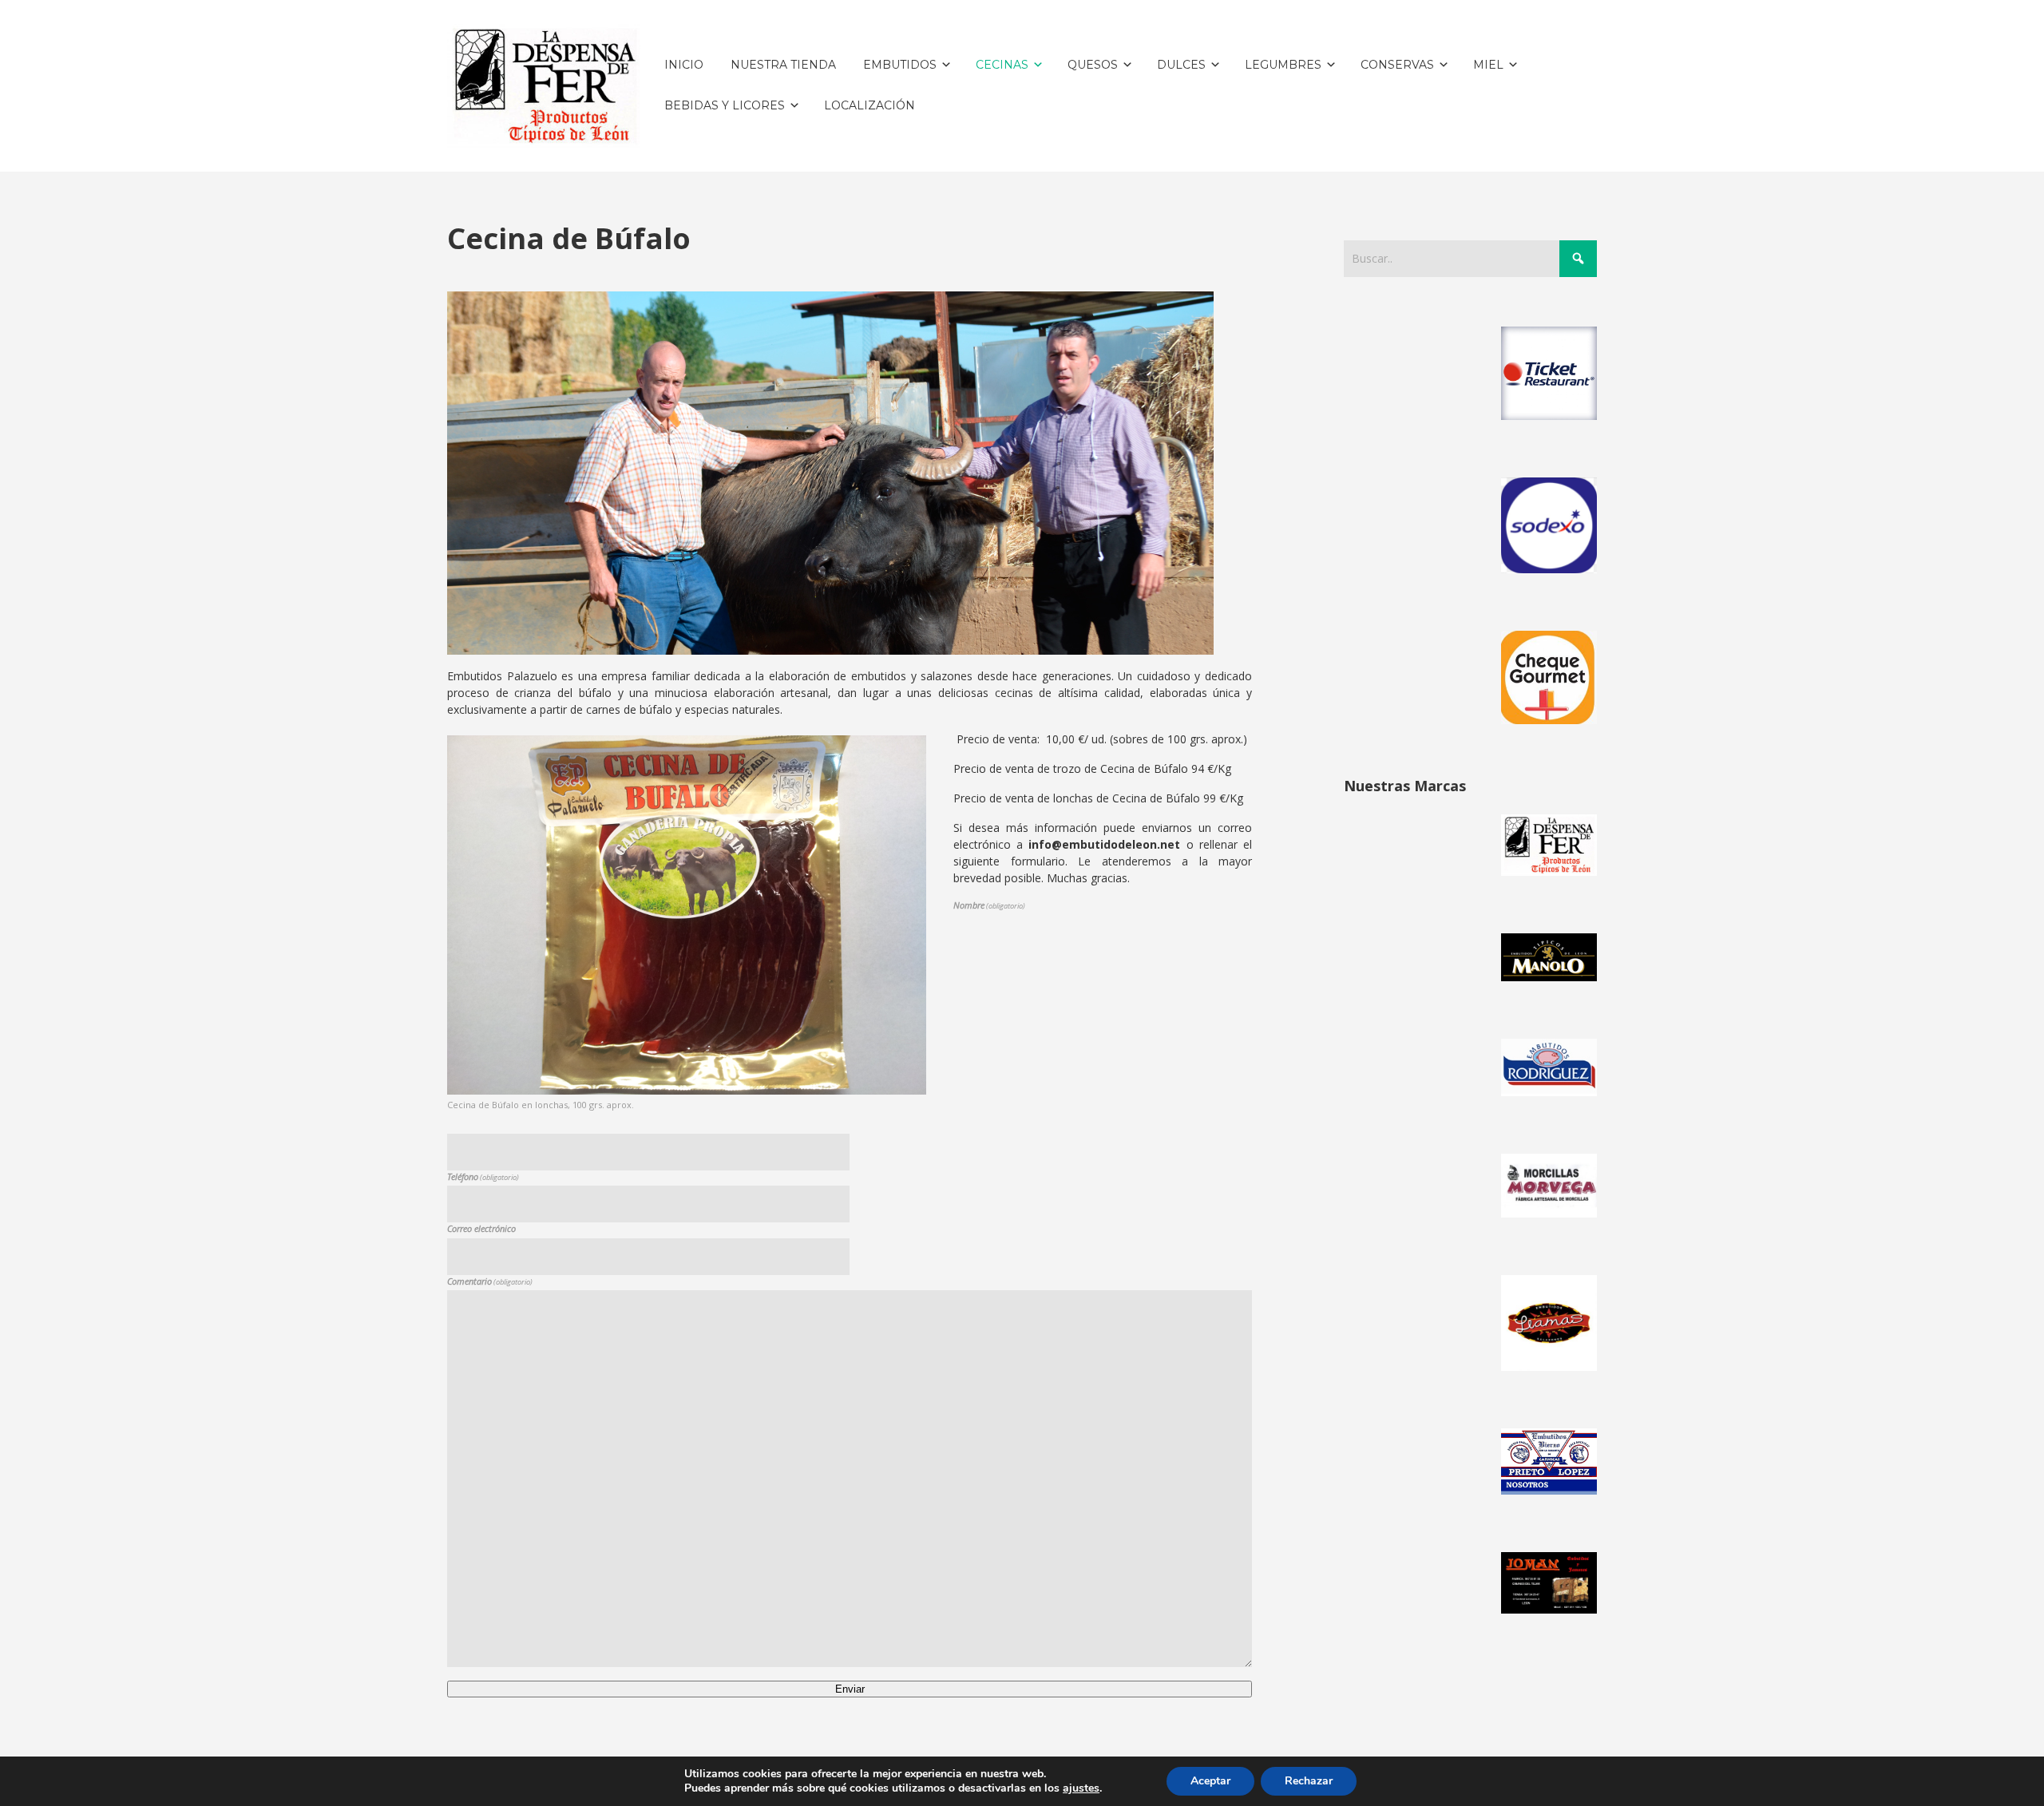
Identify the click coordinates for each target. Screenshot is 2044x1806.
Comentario (490, 1281)
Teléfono (483, 1176)
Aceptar (1210, 1781)
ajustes (1081, 1788)
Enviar (850, 1689)
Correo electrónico (481, 1228)
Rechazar (1309, 1781)
